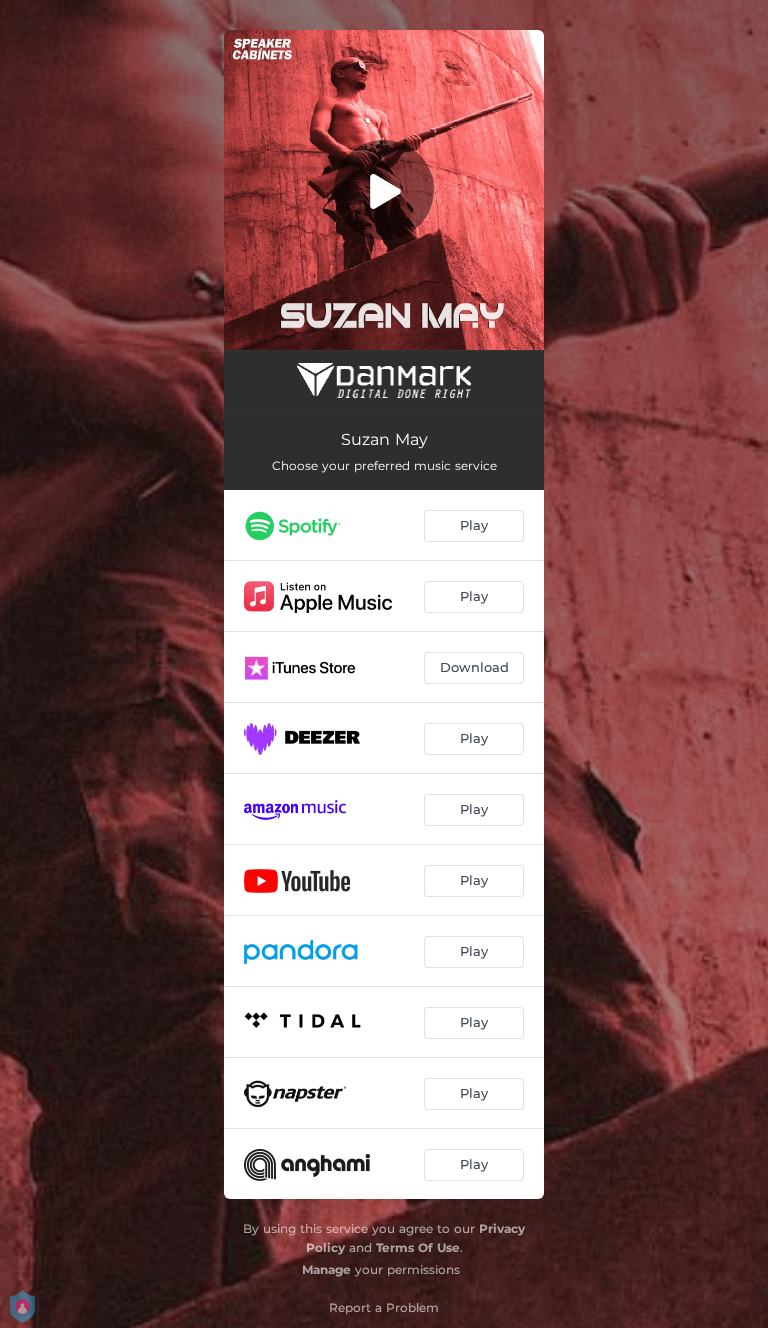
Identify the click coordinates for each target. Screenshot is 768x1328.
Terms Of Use (418, 1247)
